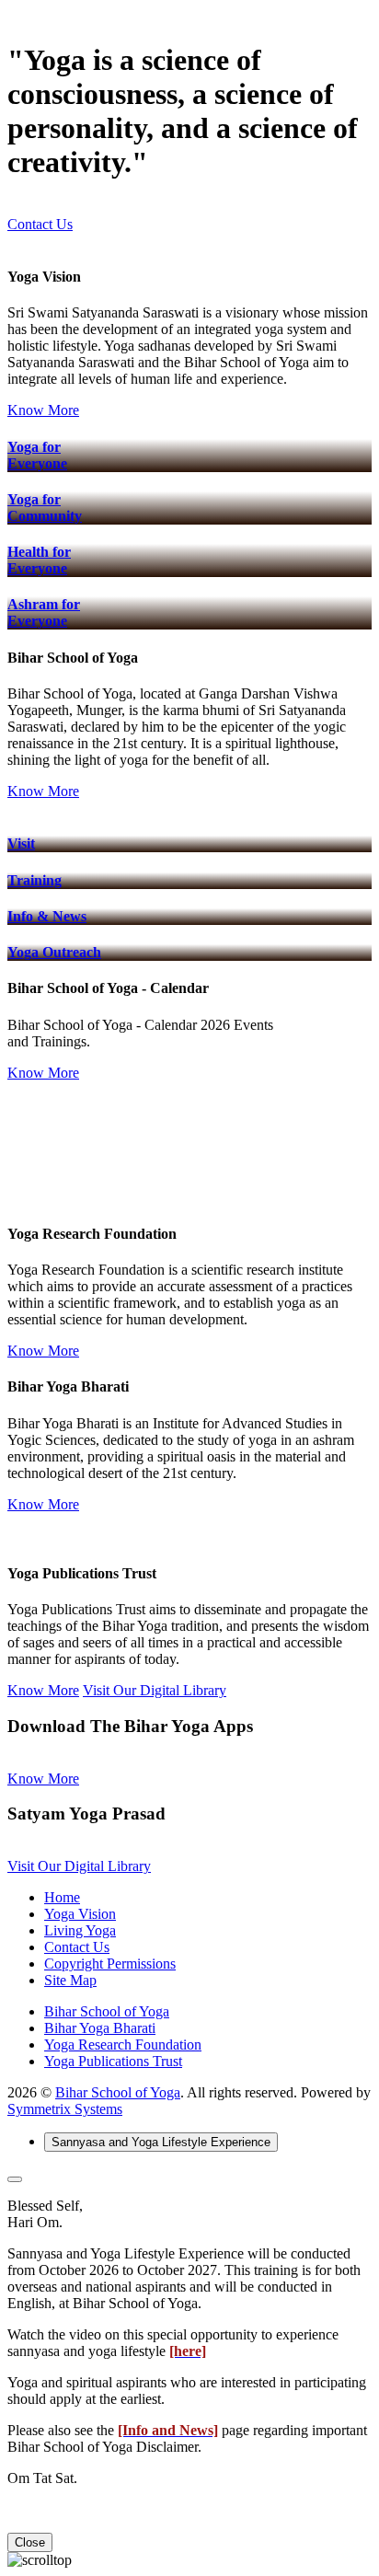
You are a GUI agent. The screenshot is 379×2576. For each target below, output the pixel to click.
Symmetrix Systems (65, 2109)
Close (30, 2542)
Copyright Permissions (110, 1964)
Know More (43, 410)
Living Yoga (80, 1930)
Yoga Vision (80, 1914)
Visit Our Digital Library (155, 1690)
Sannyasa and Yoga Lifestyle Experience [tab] (161, 2142)
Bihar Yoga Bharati (100, 2028)
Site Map (70, 1980)
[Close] (15, 2179)
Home (62, 1897)
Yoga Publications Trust (113, 2061)
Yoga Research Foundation (123, 2045)
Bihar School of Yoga (107, 2011)
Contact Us (40, 224)
